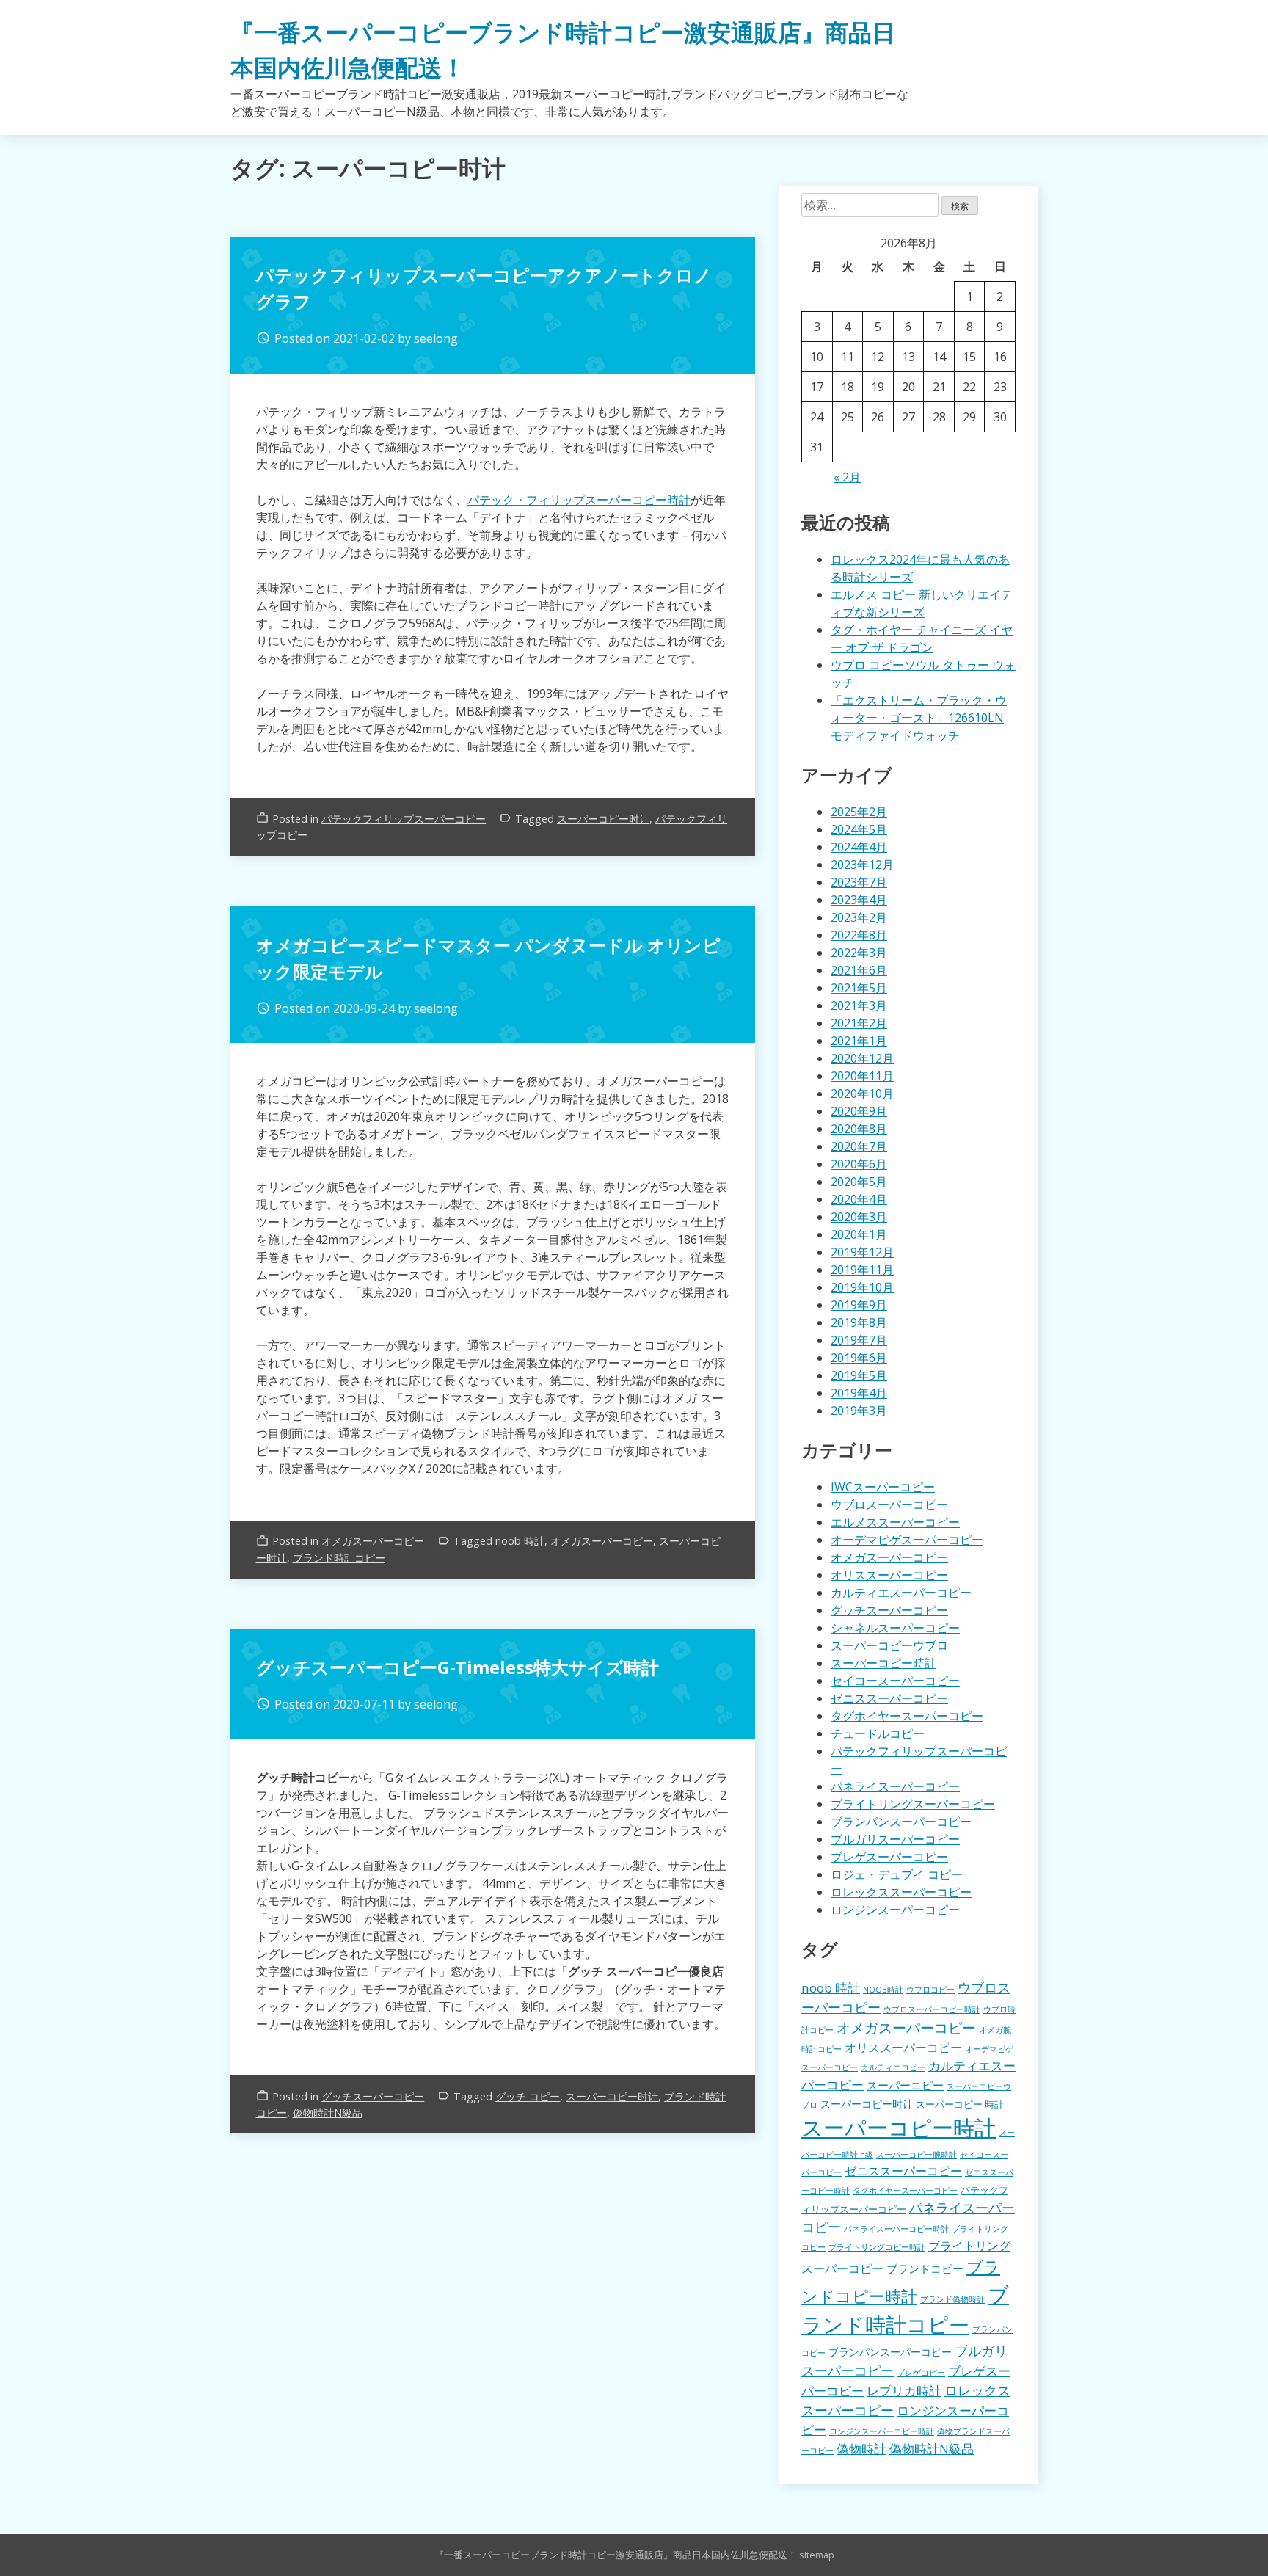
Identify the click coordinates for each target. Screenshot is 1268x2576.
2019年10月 (862, 1287)
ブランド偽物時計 (952, 2299)
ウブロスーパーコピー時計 (932, 2009)
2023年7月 (859, 882)
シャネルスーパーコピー (895, 1628)
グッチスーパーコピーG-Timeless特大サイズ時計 (458, 1667)
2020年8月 (859, 1129)
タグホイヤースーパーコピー (907, 1716)
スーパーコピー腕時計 (917, 2155)
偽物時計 (861, 2449)
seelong (436, 338)
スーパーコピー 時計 (960, 2104)
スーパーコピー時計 (883, 1663)
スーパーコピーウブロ (889, 1645)
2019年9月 (859, 1305)
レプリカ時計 (904, 2391)
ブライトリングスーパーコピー (913, 1804)
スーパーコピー (905, 2085)
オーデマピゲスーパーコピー (907, 1540)
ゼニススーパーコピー (889, 1698)
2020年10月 (862, 1094)
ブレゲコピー (921, 2373)
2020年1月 (859, 1234)
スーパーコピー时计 (603, 819)
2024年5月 (859, 829)
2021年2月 (859, 1023)
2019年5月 (859, 1375)
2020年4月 (859, 1199)
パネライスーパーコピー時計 (896, 2229)
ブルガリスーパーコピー (895, 1839)
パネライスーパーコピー (895, 1786)
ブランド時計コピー (339, 1558)
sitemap (817, 2555)
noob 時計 (520, 1541)
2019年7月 (859, 1340)
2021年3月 (859, 1005)
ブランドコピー (925, 2268)
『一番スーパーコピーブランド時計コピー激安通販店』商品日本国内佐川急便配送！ (616, 2555)
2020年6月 (859, 1164)
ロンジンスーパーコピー (895, 1910)
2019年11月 (862, 1270)
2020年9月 (859, 1111)
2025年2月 (859, 812)
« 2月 (847, 477)
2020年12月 (862, 1058)
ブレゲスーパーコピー (889, 1857)
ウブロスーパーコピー (889, 1505)
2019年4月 (859, 1393)
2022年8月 (859, 935)
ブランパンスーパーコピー (901, 1822)
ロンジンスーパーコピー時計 (882, 2431)
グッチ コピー (528, 2096)
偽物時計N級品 (328, 2113)
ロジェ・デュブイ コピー (897, 1874)
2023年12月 (862, 865)
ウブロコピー (930, 1990)
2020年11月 (862, 1076)
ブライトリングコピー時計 (877, 2247)
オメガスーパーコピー (373, 1541)
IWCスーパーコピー (883, 1487)
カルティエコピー (893, 2067)
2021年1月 (859, 1041)
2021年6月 (859, 970)
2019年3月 (859, 1411)
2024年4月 (859, 847)
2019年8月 (859, 1322)
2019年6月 (859, 1358)
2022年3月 (859, 953)
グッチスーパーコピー (373, 2096)
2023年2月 (859, 917)
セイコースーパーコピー (895, 1681)
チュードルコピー (878, 1733)
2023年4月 (859, 900)
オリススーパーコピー (889, 1575)
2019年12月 (862, 1252)
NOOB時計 (883, 1990)
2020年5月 (859, 1182)
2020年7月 (859, 1146)
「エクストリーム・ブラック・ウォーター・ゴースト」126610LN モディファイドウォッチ (919, 718)
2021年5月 (859, 988)
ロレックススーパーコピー (901, 1892)
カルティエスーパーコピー (901, 1593)
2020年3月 (859, 1217)
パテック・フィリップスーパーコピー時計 (579, 500)
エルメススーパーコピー (895, 1522)
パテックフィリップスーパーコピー (404, 819)
